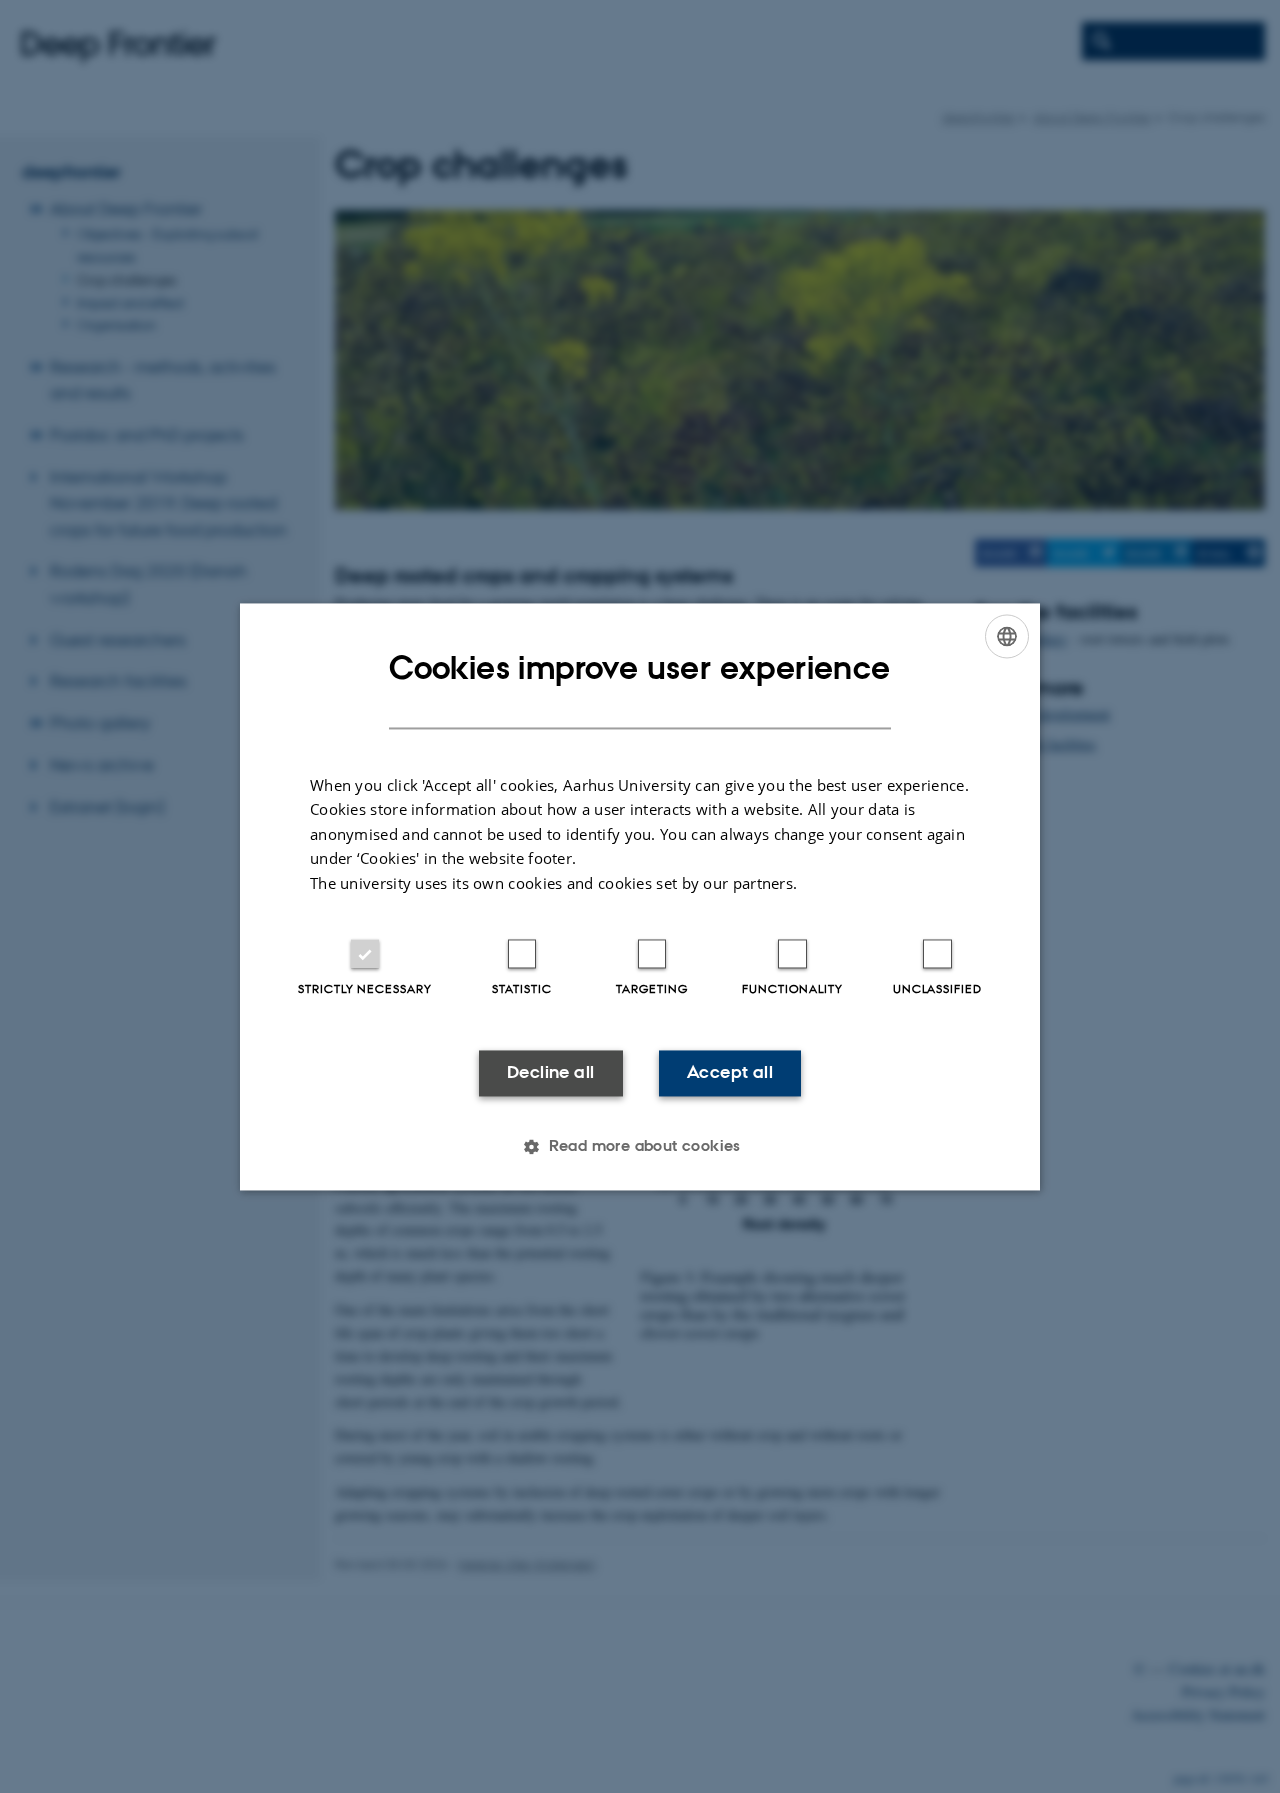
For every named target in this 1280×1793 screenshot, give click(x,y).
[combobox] (1007, 636)
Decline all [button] (550, 1073)
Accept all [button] (730, 1073)
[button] (640, 1146)
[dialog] (640, 896)
